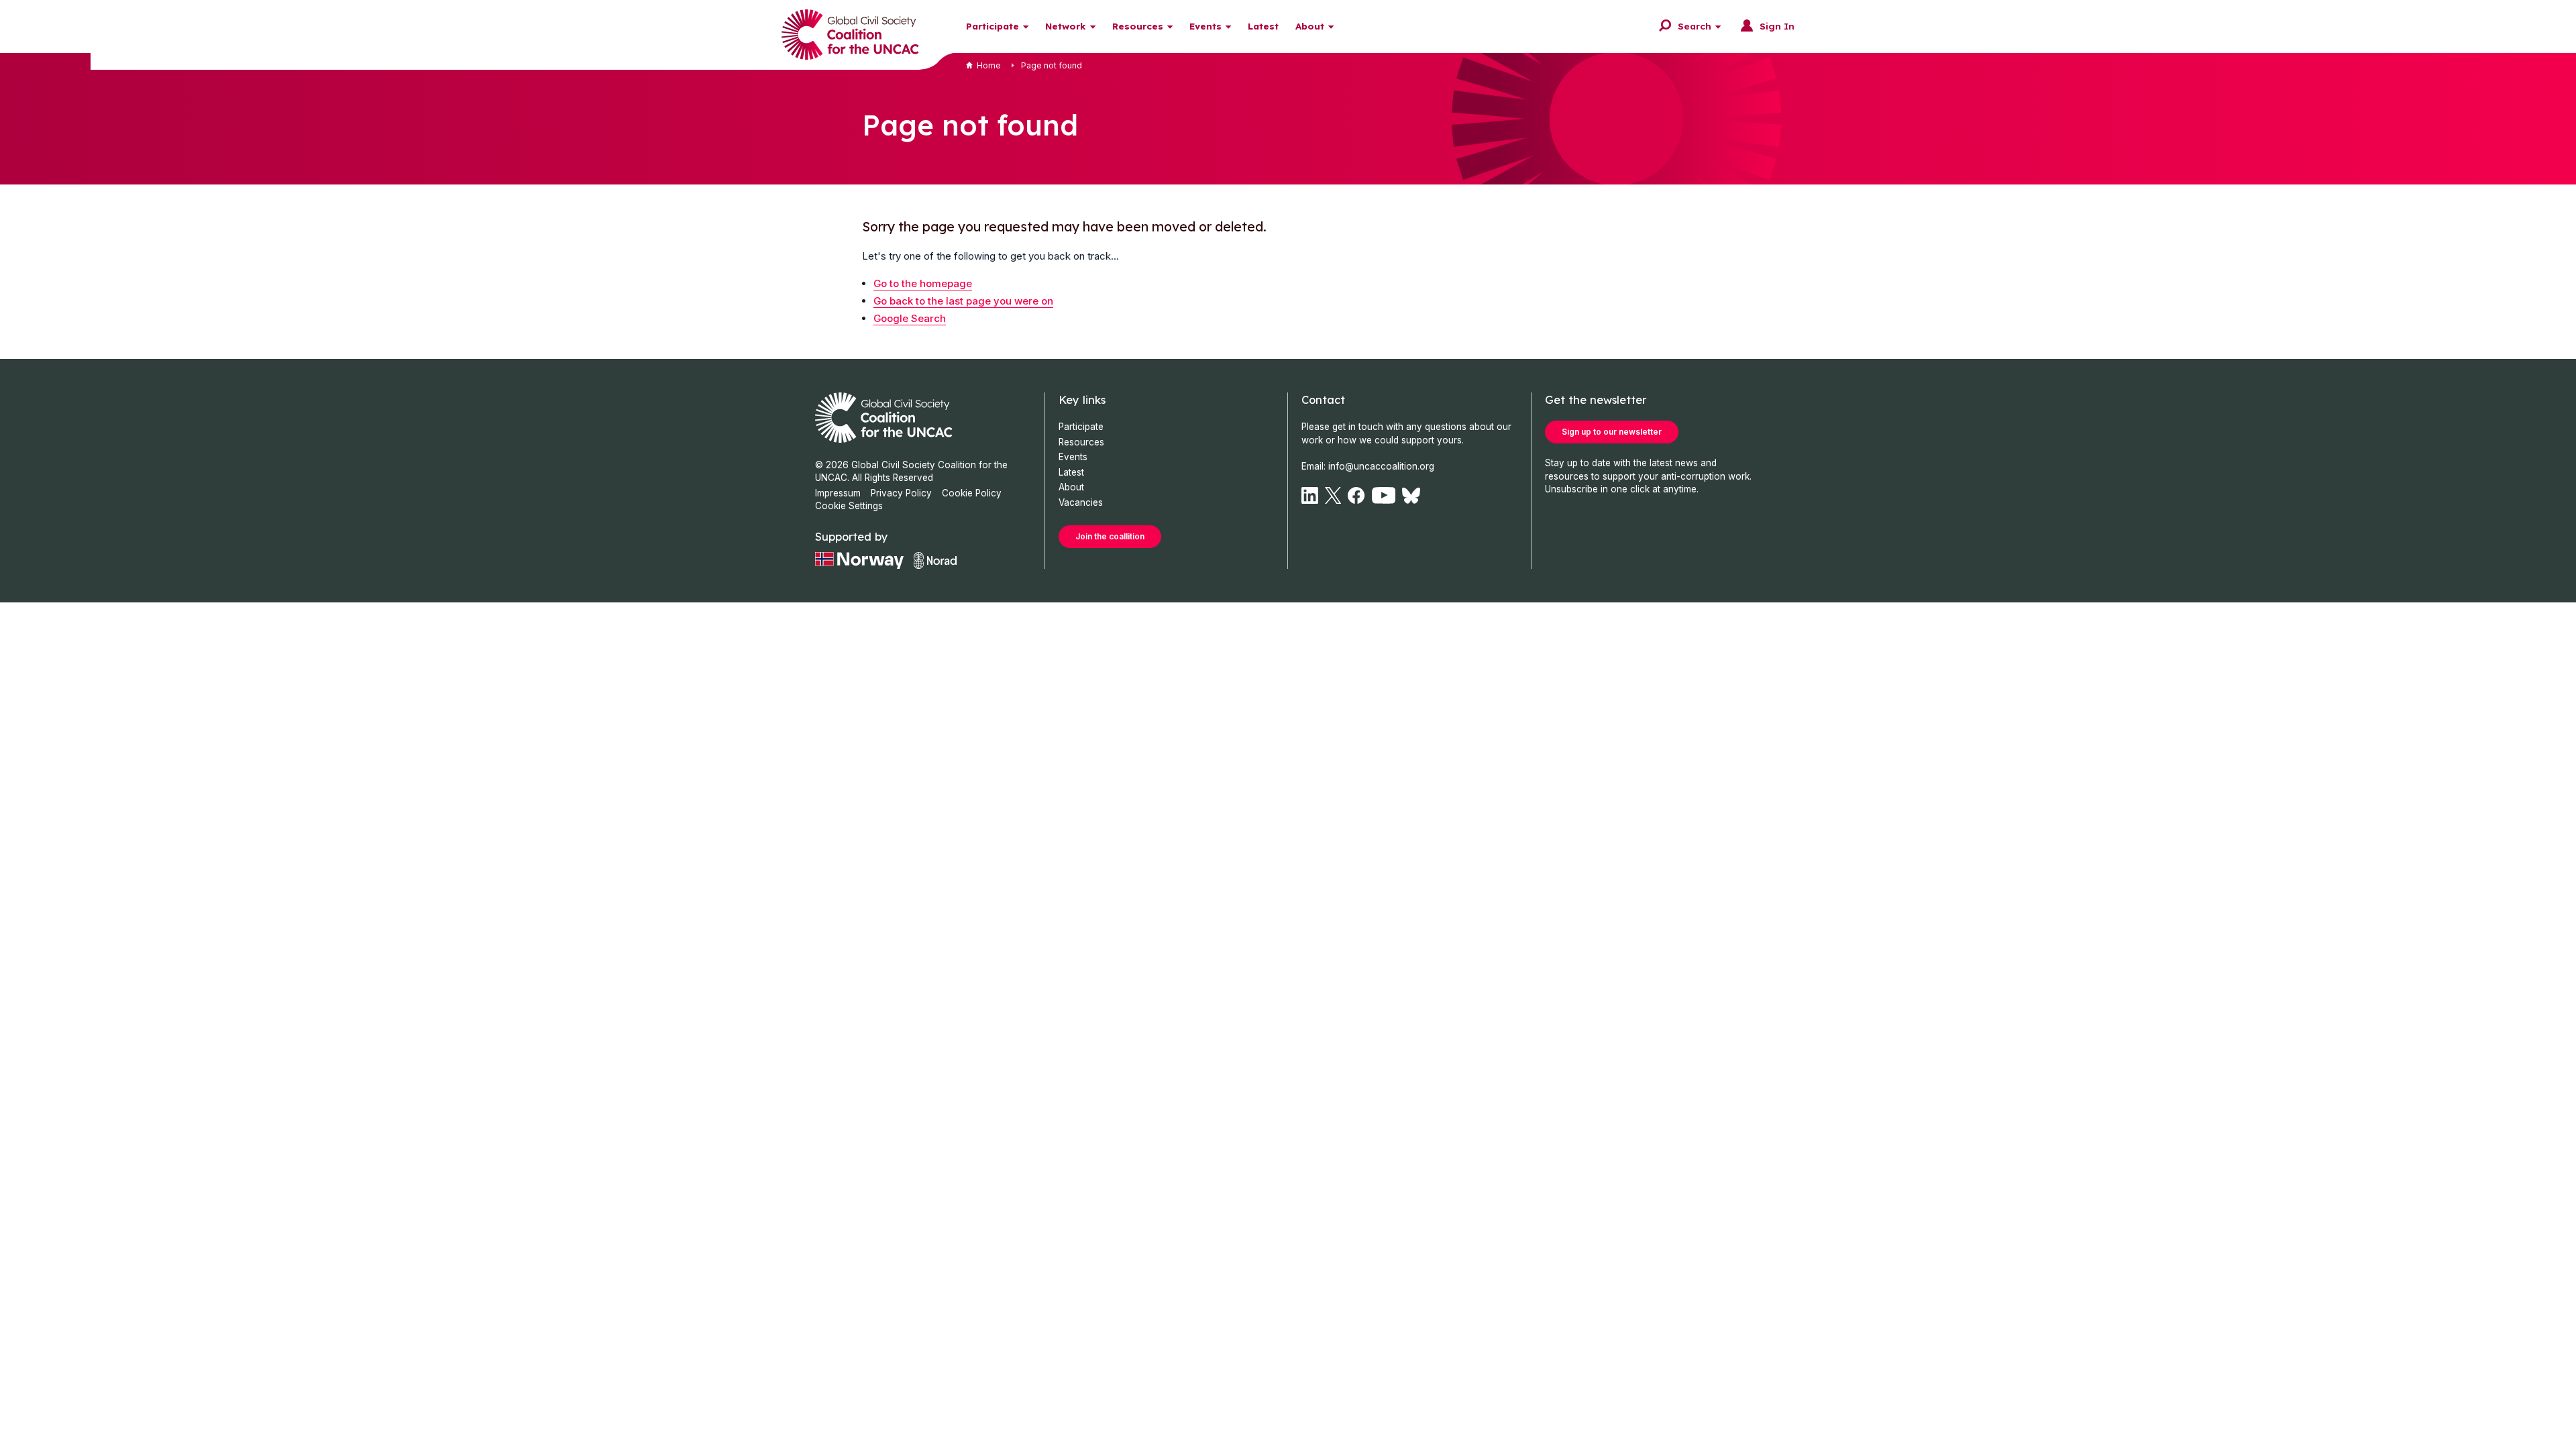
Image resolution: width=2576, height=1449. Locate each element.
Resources (1138, 26)
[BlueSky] (1411, 495)
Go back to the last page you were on (963, 301)
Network (1066, 26)
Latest (1263, 26)
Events (1205, 26)
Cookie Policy (972, 493)
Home (989, 65)
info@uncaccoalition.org (1381, 466)
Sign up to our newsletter (1612, 432)
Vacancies (1081, 502)
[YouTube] (1384, 495)
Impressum (838, 493)
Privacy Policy (901, 493)
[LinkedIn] (1310, 495)
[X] (1333, 495)
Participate (992, 26)
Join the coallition (1110, 536)
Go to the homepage (923, 283)
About (1310, 26)
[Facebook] (1356, 495)
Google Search (910, 318)
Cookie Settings (849, 506)
